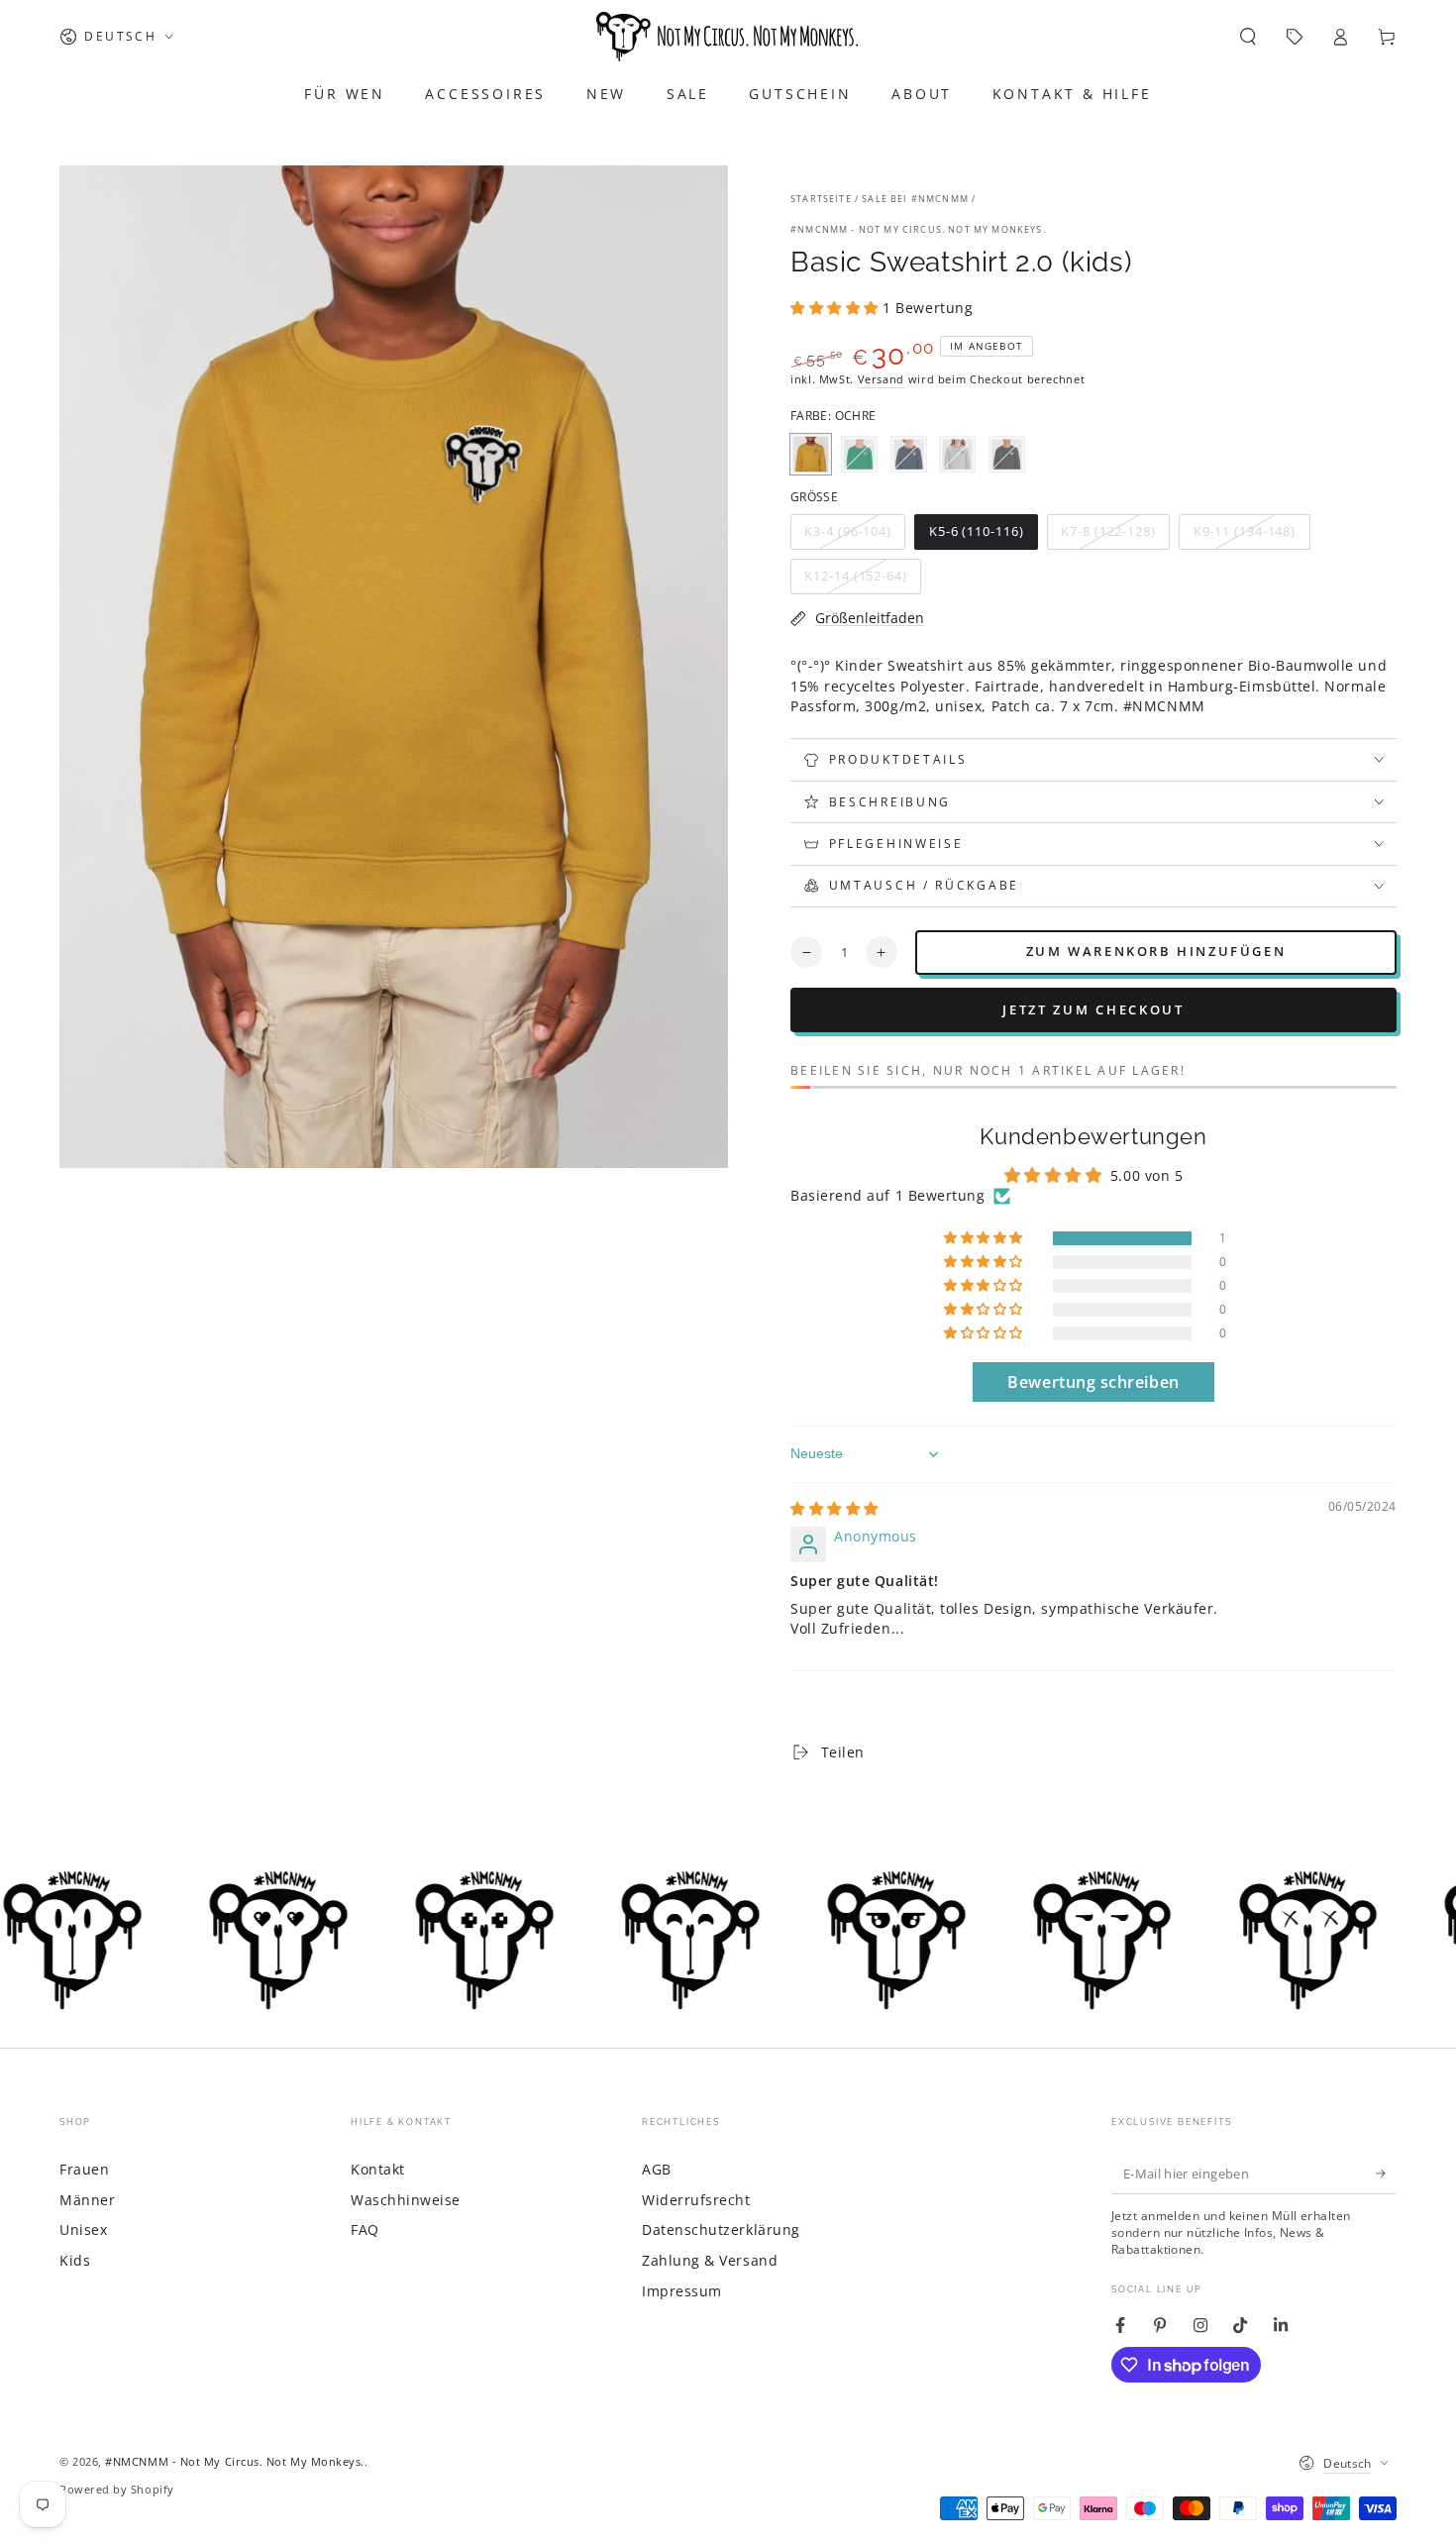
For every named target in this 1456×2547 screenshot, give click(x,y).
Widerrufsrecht (696, 2200)
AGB (657, 2169)
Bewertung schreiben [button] (1093, 1382)
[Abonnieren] (1386, 2174)
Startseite (821, 199)
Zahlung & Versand (710, 2260)
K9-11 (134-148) (1244, 536)
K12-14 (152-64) (856, 581)
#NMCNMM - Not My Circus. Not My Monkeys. (918, 229)
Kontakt (378, 2169)
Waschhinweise (406, 2200)
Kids (75, 2260)
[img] (834, 1508)
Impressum (682, 2291)
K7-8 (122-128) (1108, 536)
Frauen (84, 2169)
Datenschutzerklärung (721, 2229)
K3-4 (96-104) (848, 536)
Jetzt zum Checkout (1093, 1009)
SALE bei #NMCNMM (915, 199)
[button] (1248, 37)
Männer (87, 2200)
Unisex (83, 2229)
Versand (881, 379)
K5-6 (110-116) (976, 536)
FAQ (365, 2229)
